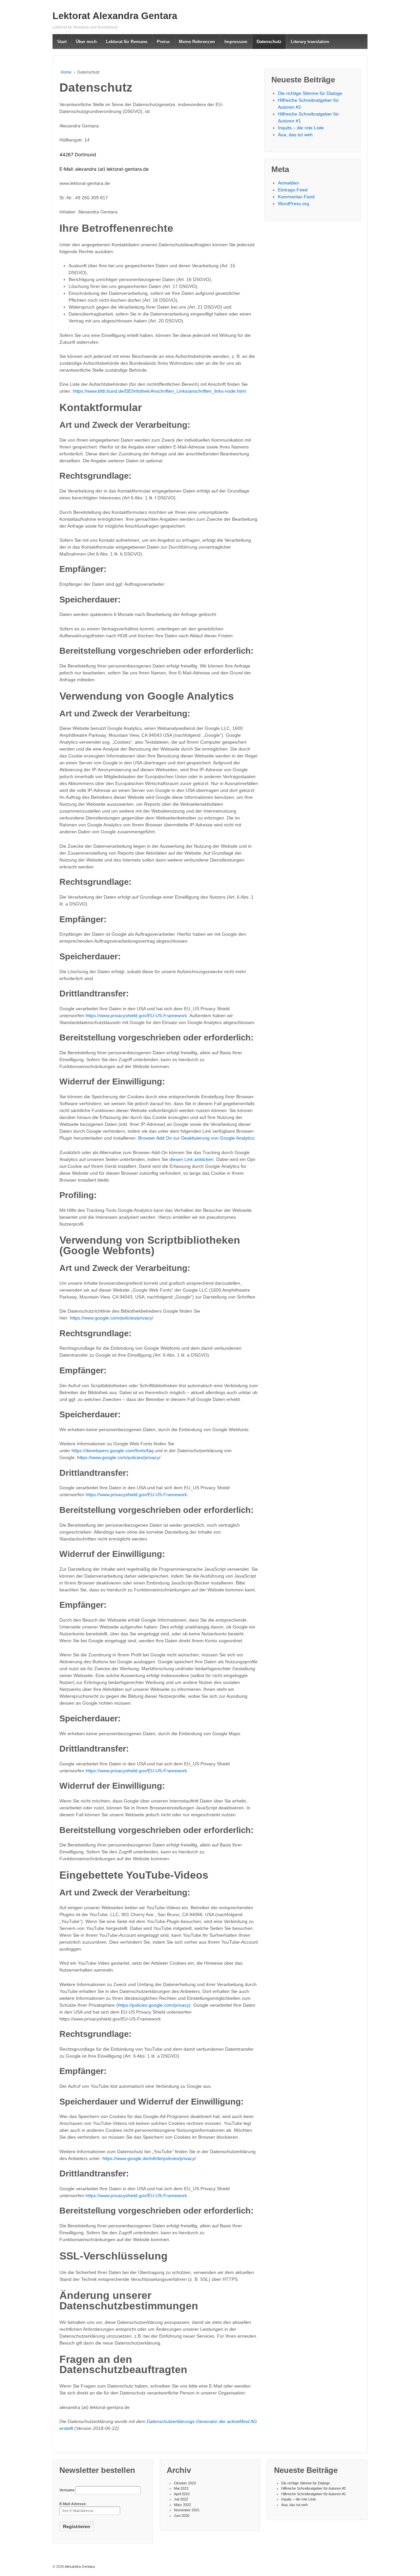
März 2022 (182, 2505)
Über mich (86, 42)
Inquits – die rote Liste (301, 128)
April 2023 (182, 2494)
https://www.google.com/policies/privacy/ (112, 1318)
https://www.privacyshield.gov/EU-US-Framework (136, 1015)
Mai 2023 (181, 2488)
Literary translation (310, 42)
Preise (163, 42)
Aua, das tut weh (295, 135)
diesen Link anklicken (191, 1159)
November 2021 (187, 2510)
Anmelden (288, 183)
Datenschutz (269, 42)
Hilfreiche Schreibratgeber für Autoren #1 (314, 2494)
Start (62, 42)
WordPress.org (294, 204)
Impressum (236, 42)
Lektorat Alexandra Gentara (115, 16)
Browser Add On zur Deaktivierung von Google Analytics (196, 1138)
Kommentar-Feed (296, 197)
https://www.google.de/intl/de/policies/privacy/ (149, 2158)
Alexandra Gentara (79, 2566)
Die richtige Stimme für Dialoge (310, 93)
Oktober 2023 (185, 2483)
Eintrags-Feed (293, 190)
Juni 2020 (182, 2516)
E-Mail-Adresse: (73, 2504)
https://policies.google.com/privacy (153, 2005)
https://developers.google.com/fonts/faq (113, 1451)
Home (66, 72)
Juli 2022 (181, 2499)
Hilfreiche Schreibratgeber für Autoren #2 (314, 2488)
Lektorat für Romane (127, 42)
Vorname (67, 2490)
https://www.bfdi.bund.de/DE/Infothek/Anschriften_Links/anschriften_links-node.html (159, 391)
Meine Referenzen (197, 42)
